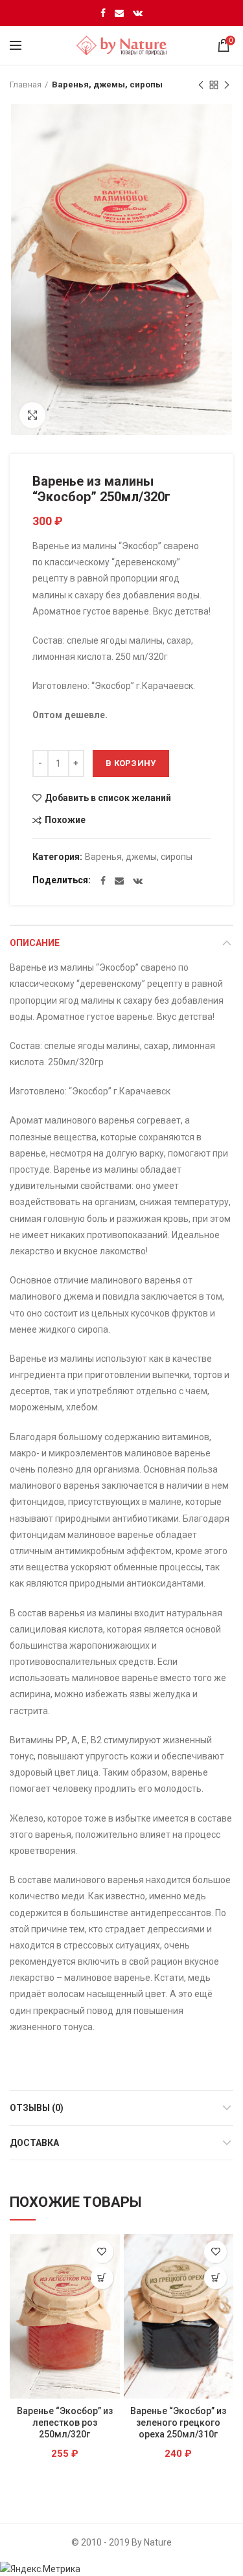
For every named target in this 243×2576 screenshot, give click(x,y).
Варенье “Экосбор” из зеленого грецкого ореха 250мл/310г (178, 2423)
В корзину (131, 763)
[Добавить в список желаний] (102, 2252)
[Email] (119, 13)
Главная (26, 85)
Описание (35, 943)
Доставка (34, 2143)
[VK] (138, 13)
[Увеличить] (32, 415)
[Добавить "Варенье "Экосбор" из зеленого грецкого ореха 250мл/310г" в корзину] (215, 2278)
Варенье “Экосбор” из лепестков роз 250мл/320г (65, 2423)
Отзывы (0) (37, 2108)
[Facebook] (103, 13)
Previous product (201, 85)
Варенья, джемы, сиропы (107, 85)
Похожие (65, 820)
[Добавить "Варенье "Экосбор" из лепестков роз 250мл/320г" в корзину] (102, 2278)
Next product (227, 85)
